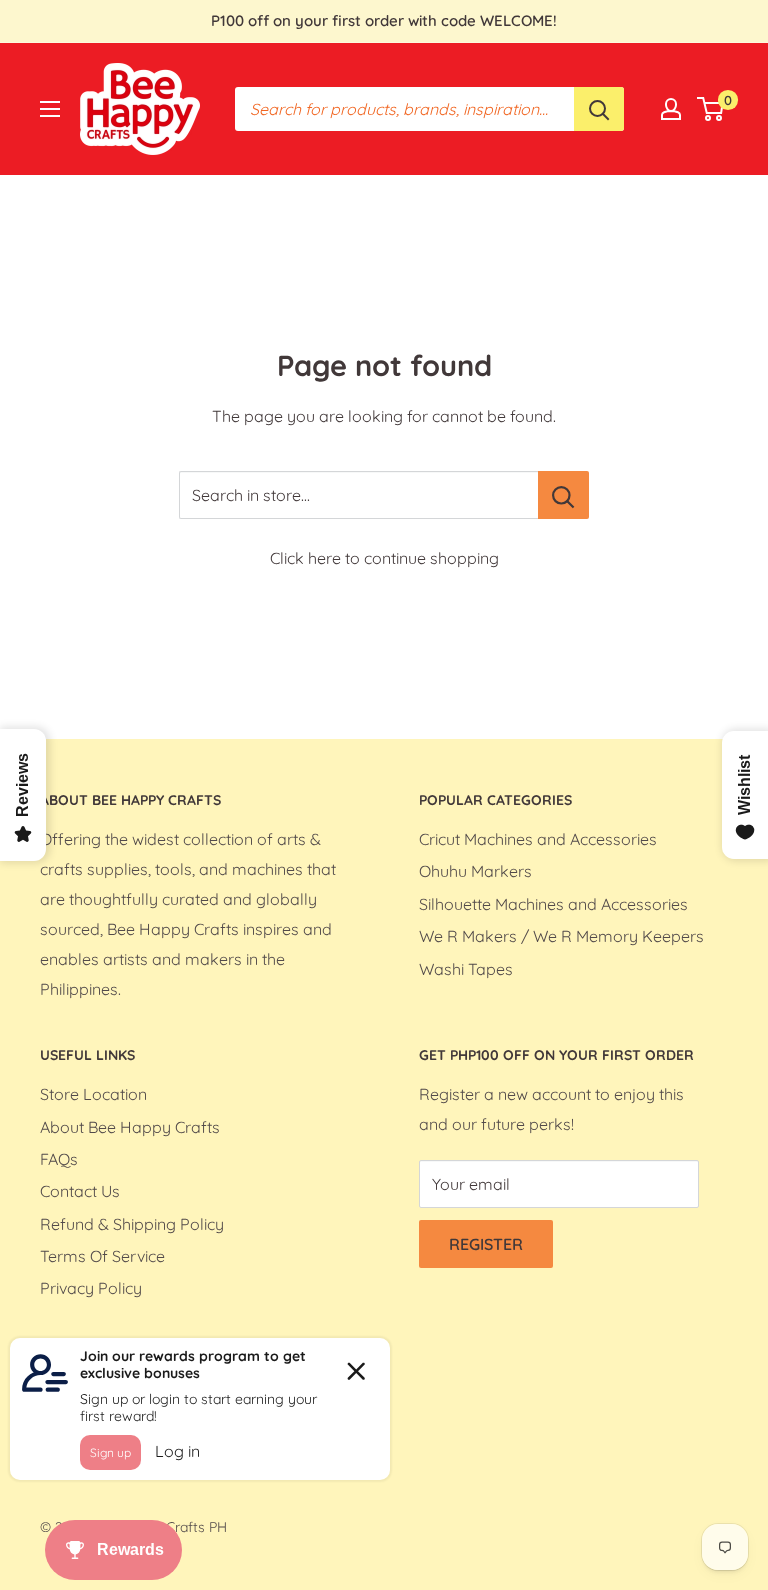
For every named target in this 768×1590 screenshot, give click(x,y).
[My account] (671, 109)
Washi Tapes (466, 969)
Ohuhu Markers (475, 871)
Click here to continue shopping (384, 558)
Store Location (93, 1094)
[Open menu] (50, 109)
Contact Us (80, 1191)
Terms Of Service (102, 1256)
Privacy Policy (91, 1288)
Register (486, 1244)
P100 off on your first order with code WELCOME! (384, 20)
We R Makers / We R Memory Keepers (561, 936)
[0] (711, 109)
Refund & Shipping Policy (132, 1224)
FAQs (59, 1159)
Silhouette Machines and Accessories (553, 904)
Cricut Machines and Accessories (538, 839)
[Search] (599, 109)
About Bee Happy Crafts (130, 1127)
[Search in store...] (563, 495)
